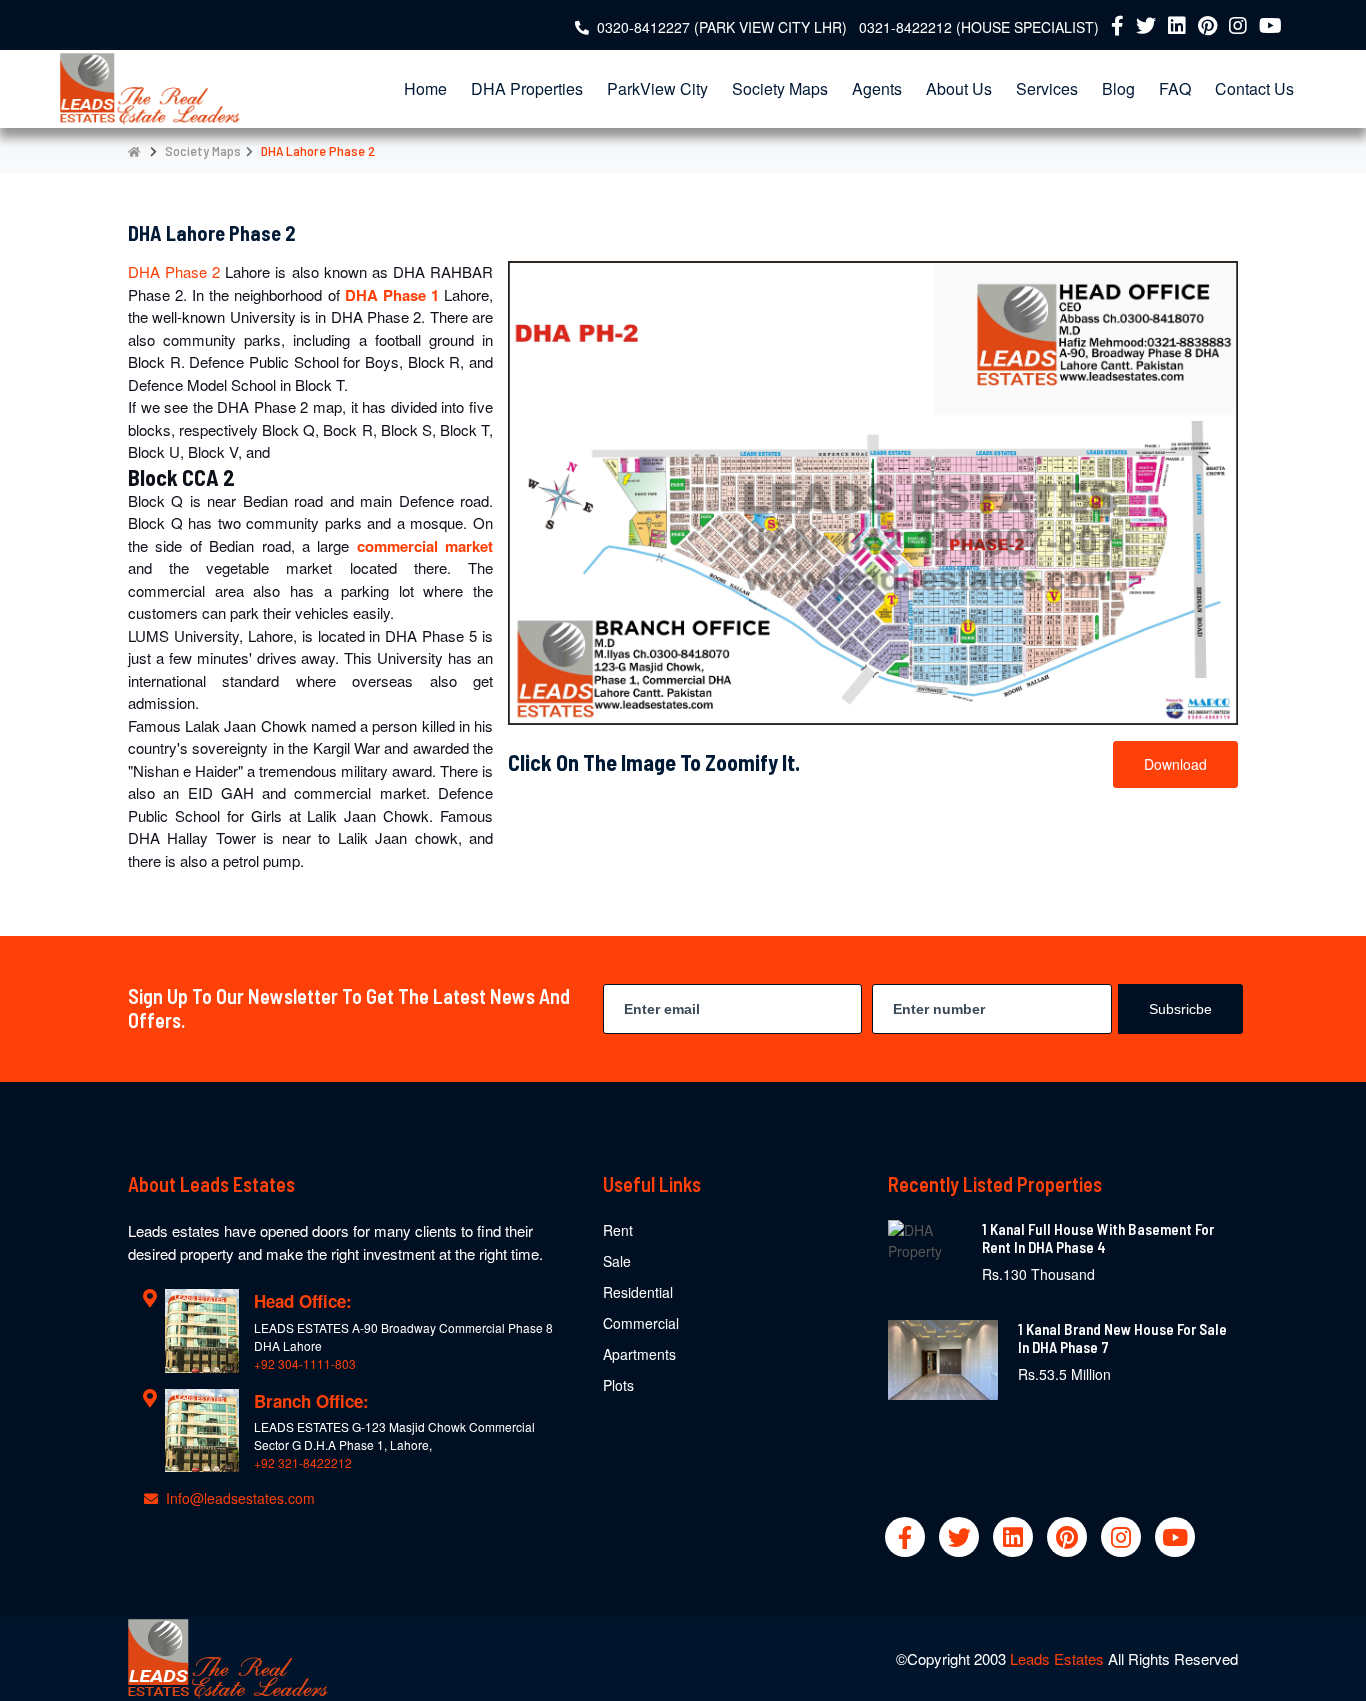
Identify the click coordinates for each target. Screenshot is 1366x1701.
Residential (638, 1292)
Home (425, 88)
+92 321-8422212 (303, 1462)
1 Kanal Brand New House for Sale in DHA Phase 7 (1122, 1338)
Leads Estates (1059, 1658)
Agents (877, 88)
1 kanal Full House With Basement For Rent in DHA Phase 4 (1098, 1238)
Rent (618, 1230)
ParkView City (657, 88)
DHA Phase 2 (176, 271)
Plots (618, 1385)
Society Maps (780, 88)
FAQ (1175, 88)
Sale (617, 1261)
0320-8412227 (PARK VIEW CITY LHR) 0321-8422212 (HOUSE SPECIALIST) (848, 27)
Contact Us (1254, 88)
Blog (1118, 88)
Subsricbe (1180, 1009)
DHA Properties (527, 88)
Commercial (641, 1323)
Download (1175, 764)
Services (1047, 88)
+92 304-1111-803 (305, 1363)
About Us (959, 88)
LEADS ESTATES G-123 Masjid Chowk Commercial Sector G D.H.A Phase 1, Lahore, (394, 1435)
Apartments (639, 1354)
